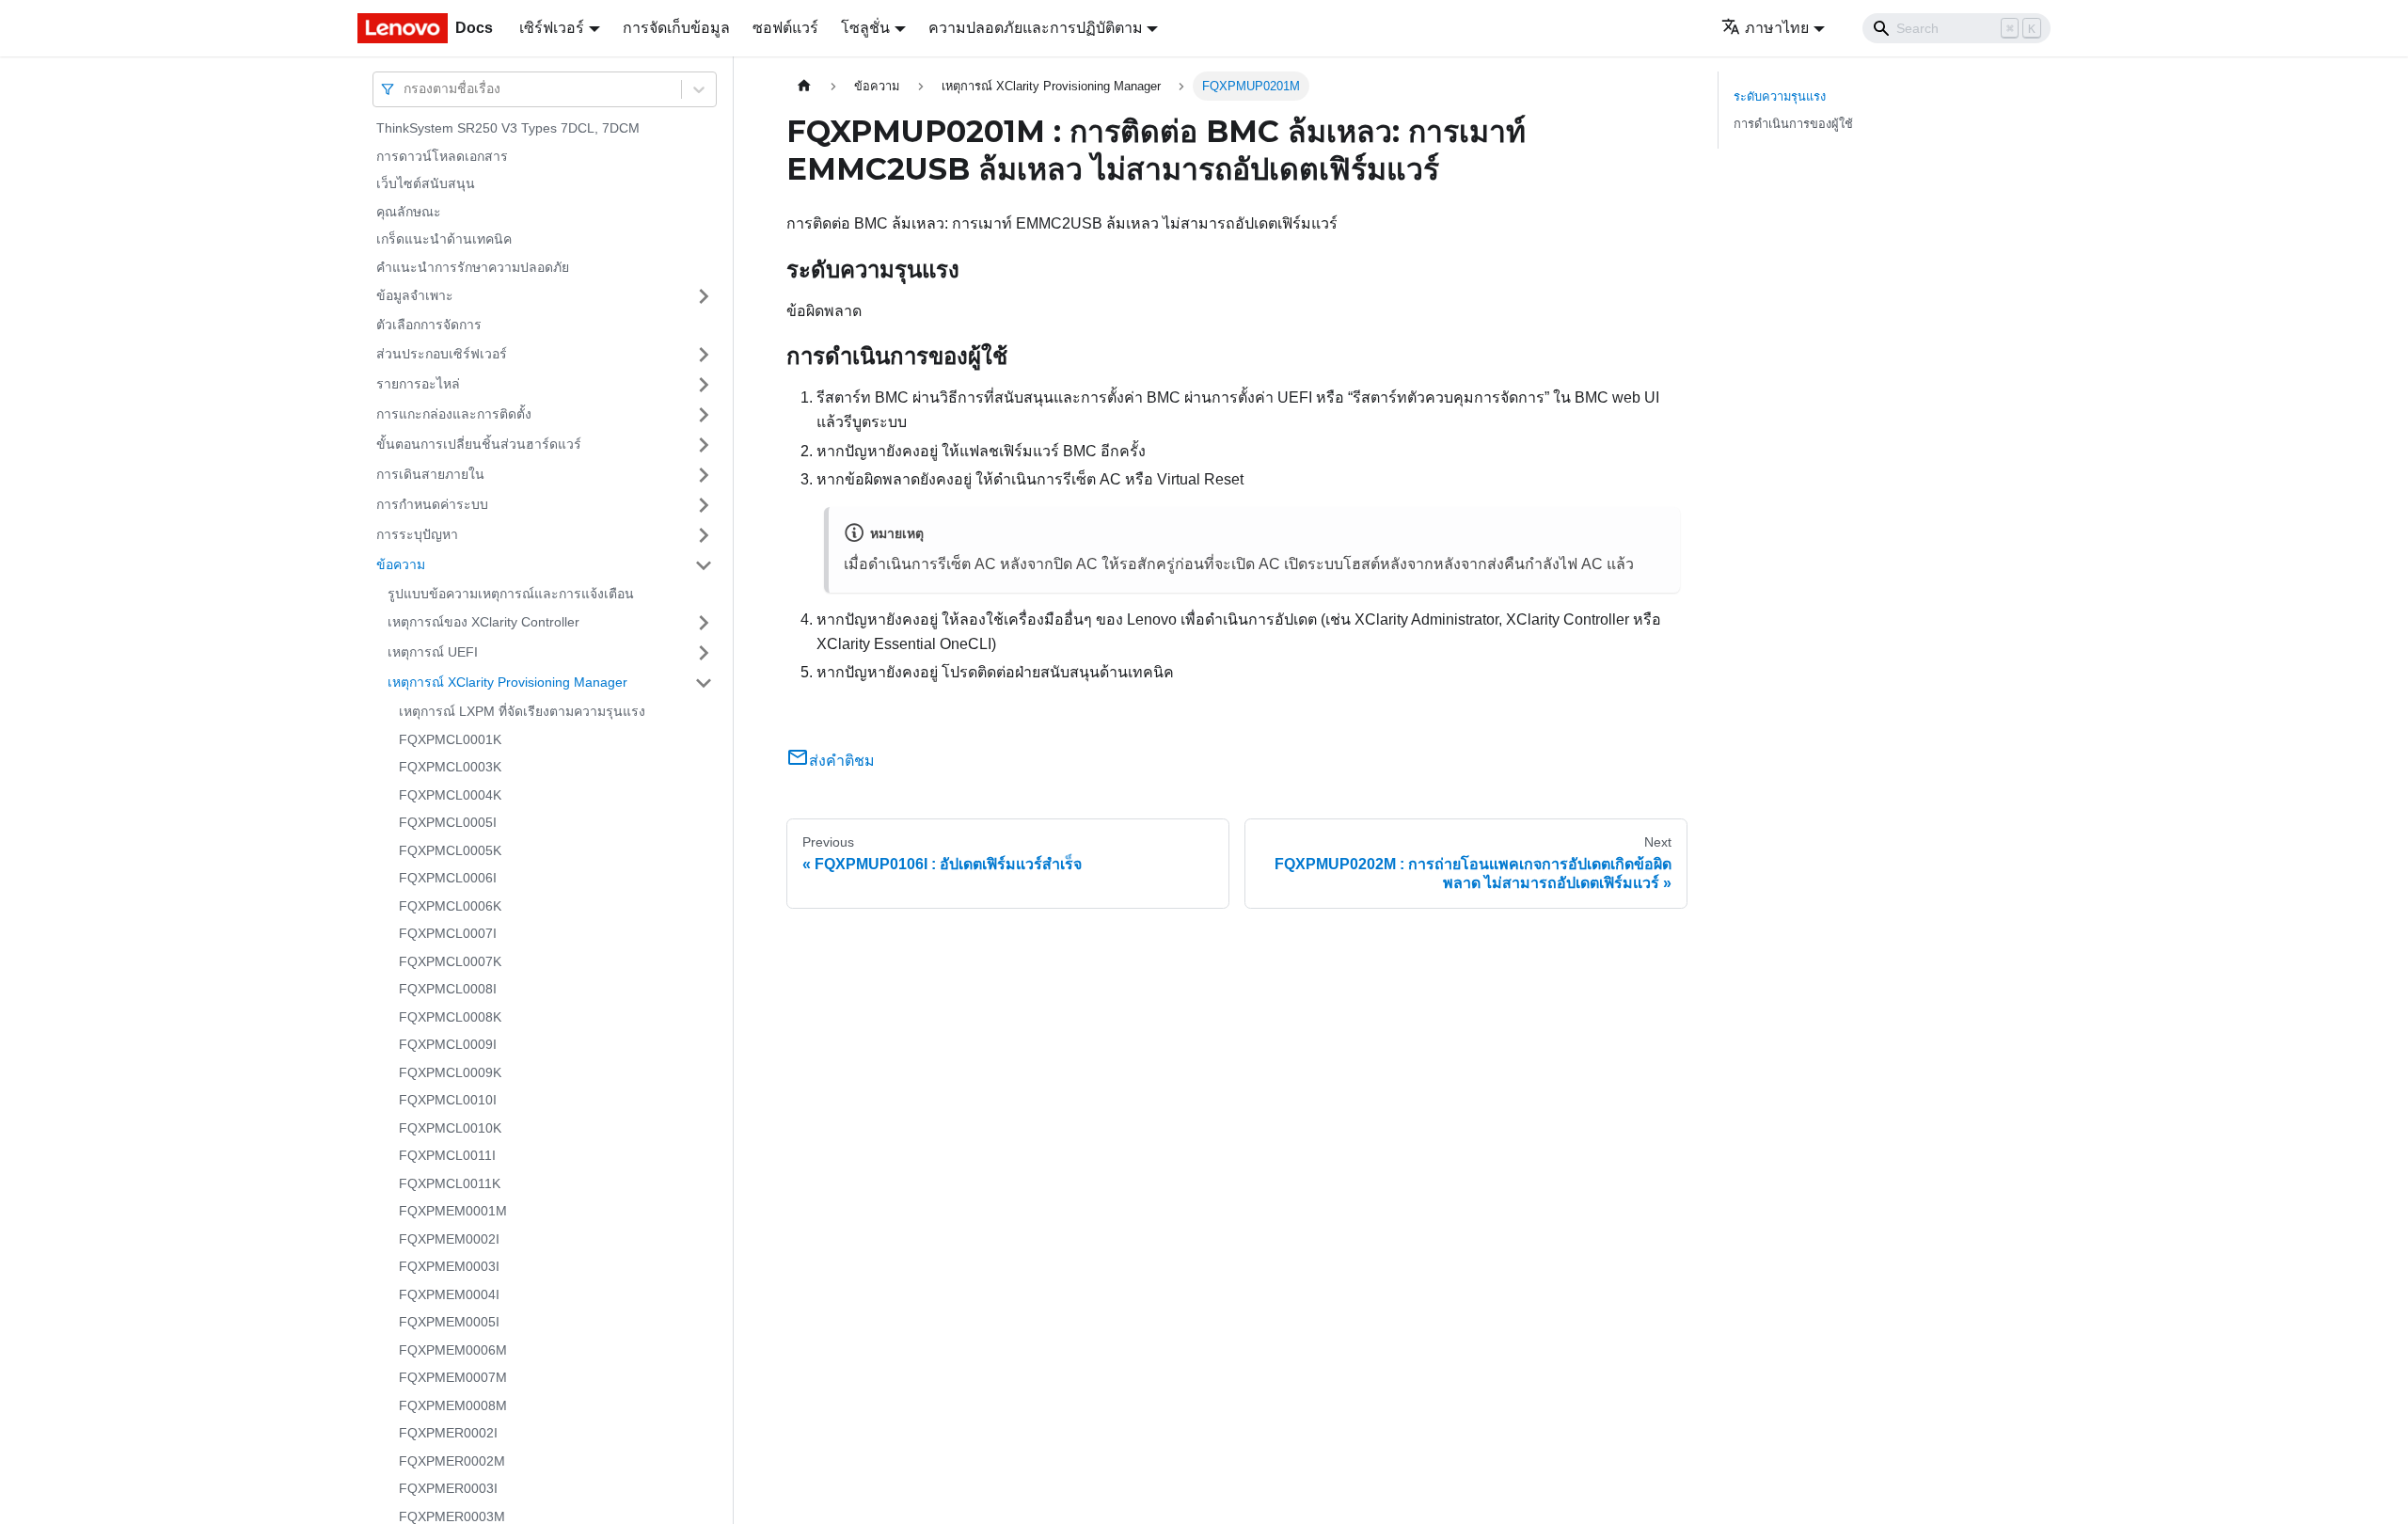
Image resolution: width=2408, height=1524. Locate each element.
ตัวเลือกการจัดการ (429, 325)
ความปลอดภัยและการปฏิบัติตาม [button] (1036, 28)
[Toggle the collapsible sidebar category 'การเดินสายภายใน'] (704, 475)
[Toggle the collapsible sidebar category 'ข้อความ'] (704, 565)
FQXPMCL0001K (450, 739)
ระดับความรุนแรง (1780, 96)
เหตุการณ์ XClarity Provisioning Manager (507, 682)
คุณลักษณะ (409, 212)
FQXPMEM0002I (449, 1239)
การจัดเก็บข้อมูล (676, 28)
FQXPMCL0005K (450, 850)
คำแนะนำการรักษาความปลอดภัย (473, 267)
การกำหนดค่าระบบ (432, 504)
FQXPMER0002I (448, 1433)
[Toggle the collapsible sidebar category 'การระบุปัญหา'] (704, 535)
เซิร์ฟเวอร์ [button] (552, 28)
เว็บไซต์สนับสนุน (426, 183)
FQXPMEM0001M (453, 1211)
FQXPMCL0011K (450, 1183)
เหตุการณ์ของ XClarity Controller (483, 622)
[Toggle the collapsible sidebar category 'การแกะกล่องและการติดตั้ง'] (704, 415)
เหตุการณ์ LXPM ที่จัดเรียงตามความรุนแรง (522, 711)
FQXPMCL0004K (450, 795)
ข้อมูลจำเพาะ (415, 295)
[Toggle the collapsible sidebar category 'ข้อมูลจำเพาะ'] (704, 296)
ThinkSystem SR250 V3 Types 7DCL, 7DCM (508, 128)
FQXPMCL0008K (450, 1017)
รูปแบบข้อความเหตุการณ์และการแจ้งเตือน (511, 594)
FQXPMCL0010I (448, 1100)
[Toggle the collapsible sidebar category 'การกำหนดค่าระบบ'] (704, 505)
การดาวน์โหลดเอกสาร (442, 156)
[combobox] (405, 89)
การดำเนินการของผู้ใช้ (1793, 124)
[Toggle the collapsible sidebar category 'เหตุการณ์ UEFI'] (704, 653)
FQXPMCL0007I (448, 933)
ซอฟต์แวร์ (785, 28)
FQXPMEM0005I (449, 1322)
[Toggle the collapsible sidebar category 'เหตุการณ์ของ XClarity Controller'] (704, 623)
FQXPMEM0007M (453, 1377)
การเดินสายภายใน (430, 474)
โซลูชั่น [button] (865, 28)
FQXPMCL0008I (448, 989)
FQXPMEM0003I (449, 1266)
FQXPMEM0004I (449, 1294)
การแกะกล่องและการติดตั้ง (454, 414)
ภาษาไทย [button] (1777, 28)
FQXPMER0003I (448, 1488)
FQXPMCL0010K (450, 1128)
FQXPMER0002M (452, 1461)
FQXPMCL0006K (450, 906)
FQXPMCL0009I (448, 1044)
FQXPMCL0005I (448, 822)
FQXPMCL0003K (450, 767)
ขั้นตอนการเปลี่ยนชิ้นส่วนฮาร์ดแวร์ (479, 444)
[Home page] (804, 86)
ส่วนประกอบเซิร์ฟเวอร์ (442, 354)
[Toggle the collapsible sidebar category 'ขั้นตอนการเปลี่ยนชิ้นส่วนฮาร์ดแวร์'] (704, 445)
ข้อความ (401, 564)
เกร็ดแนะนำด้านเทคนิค (444, 239)
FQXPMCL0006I (448, 878)
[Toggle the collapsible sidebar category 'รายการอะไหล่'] (704, 385)
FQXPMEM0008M (453, 1405)
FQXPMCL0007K (450, 961)
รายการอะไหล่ (418, 384)
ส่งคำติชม (842, 761)
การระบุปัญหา (417, 534)
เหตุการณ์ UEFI (433, 652)
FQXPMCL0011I (447, 1155)
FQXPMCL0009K (450, 1072)
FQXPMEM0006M (453, 1350)
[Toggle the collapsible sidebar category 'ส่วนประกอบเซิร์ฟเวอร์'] (704, 355)
